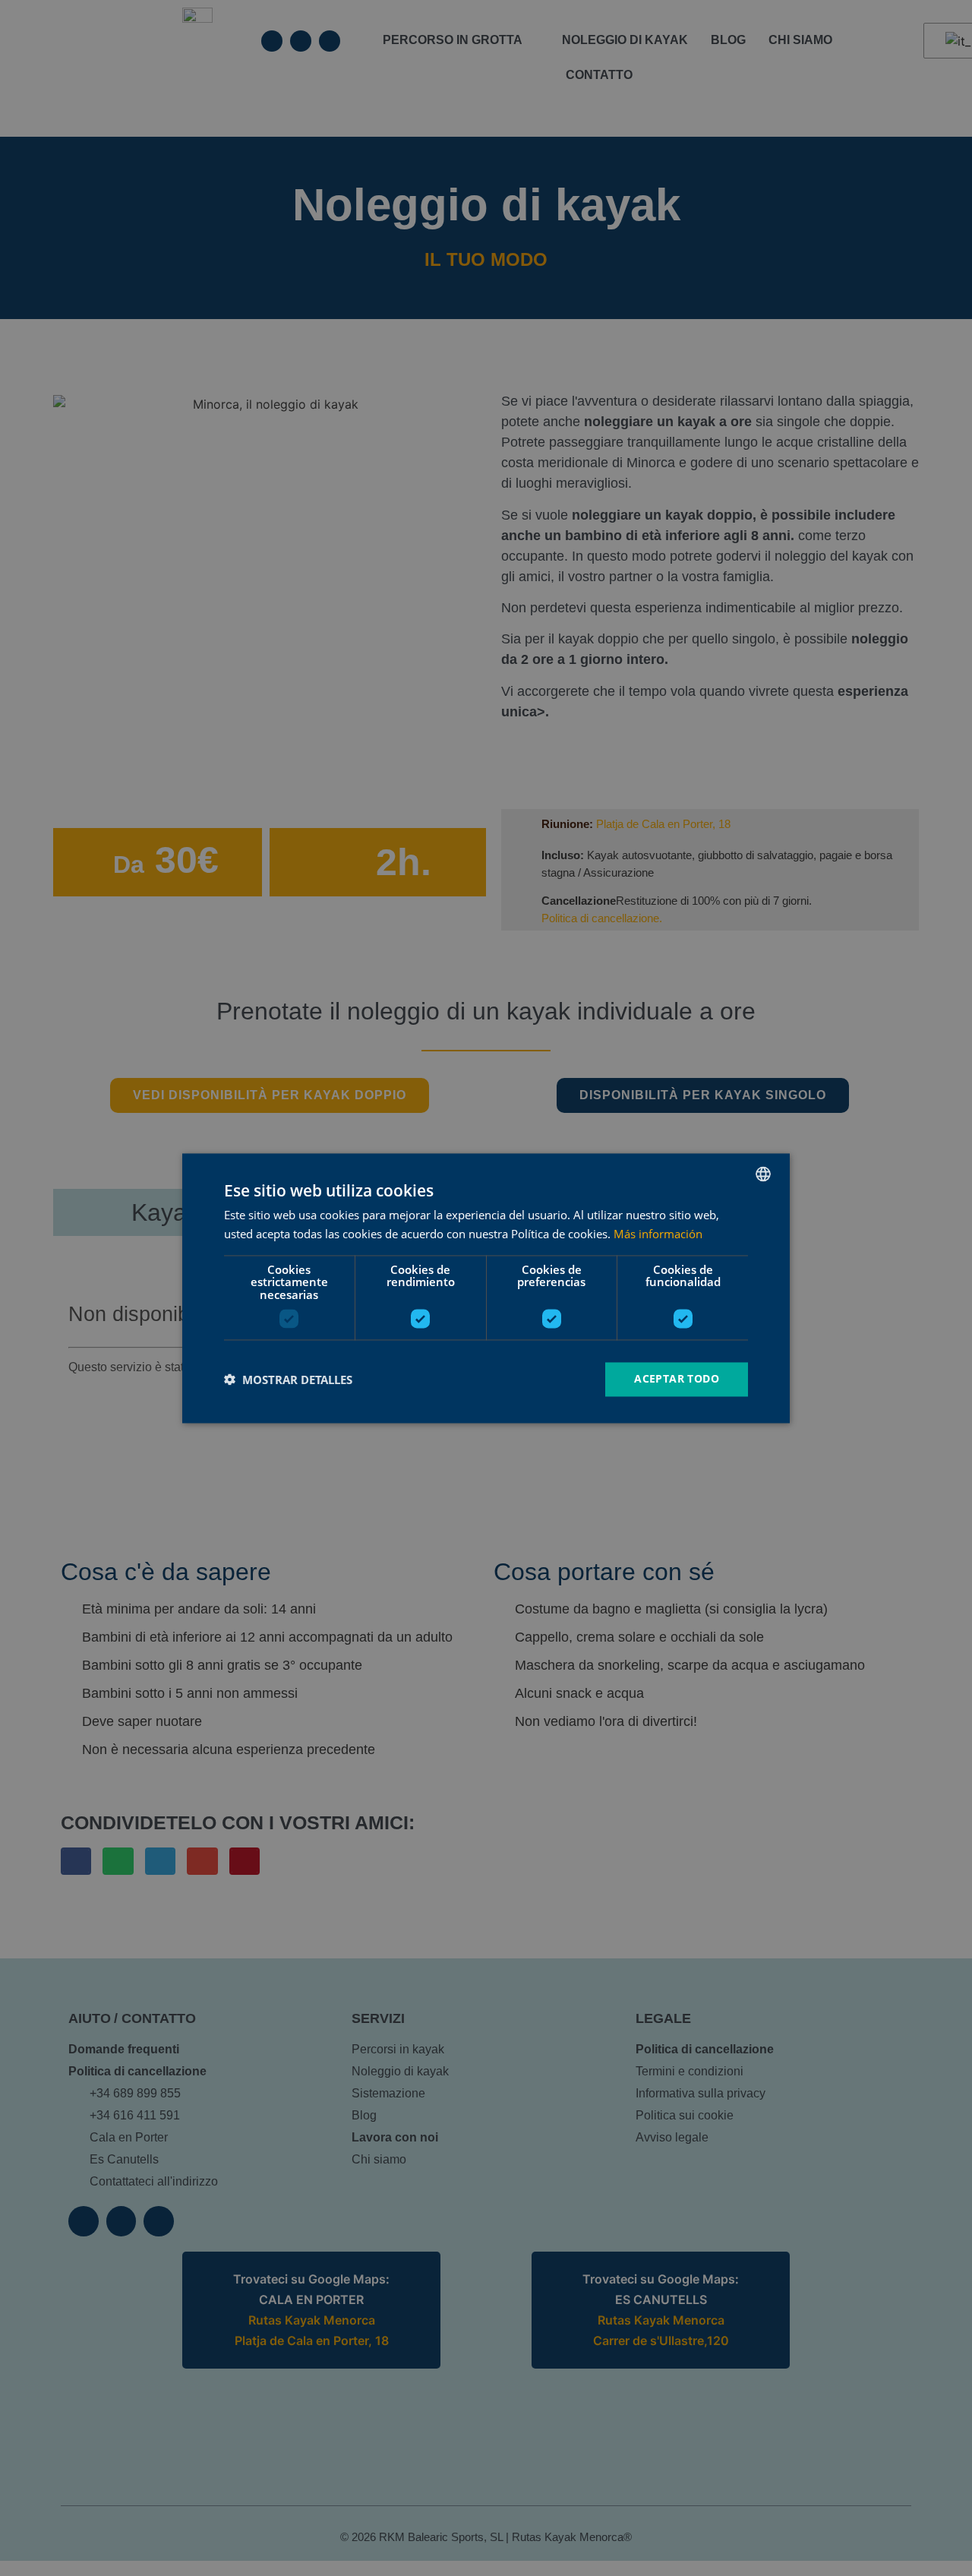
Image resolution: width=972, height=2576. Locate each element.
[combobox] (763, 1174)
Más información (658, 1234)
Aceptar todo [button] (677, 1378)
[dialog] (486, 1288)
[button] (288, 1380)
